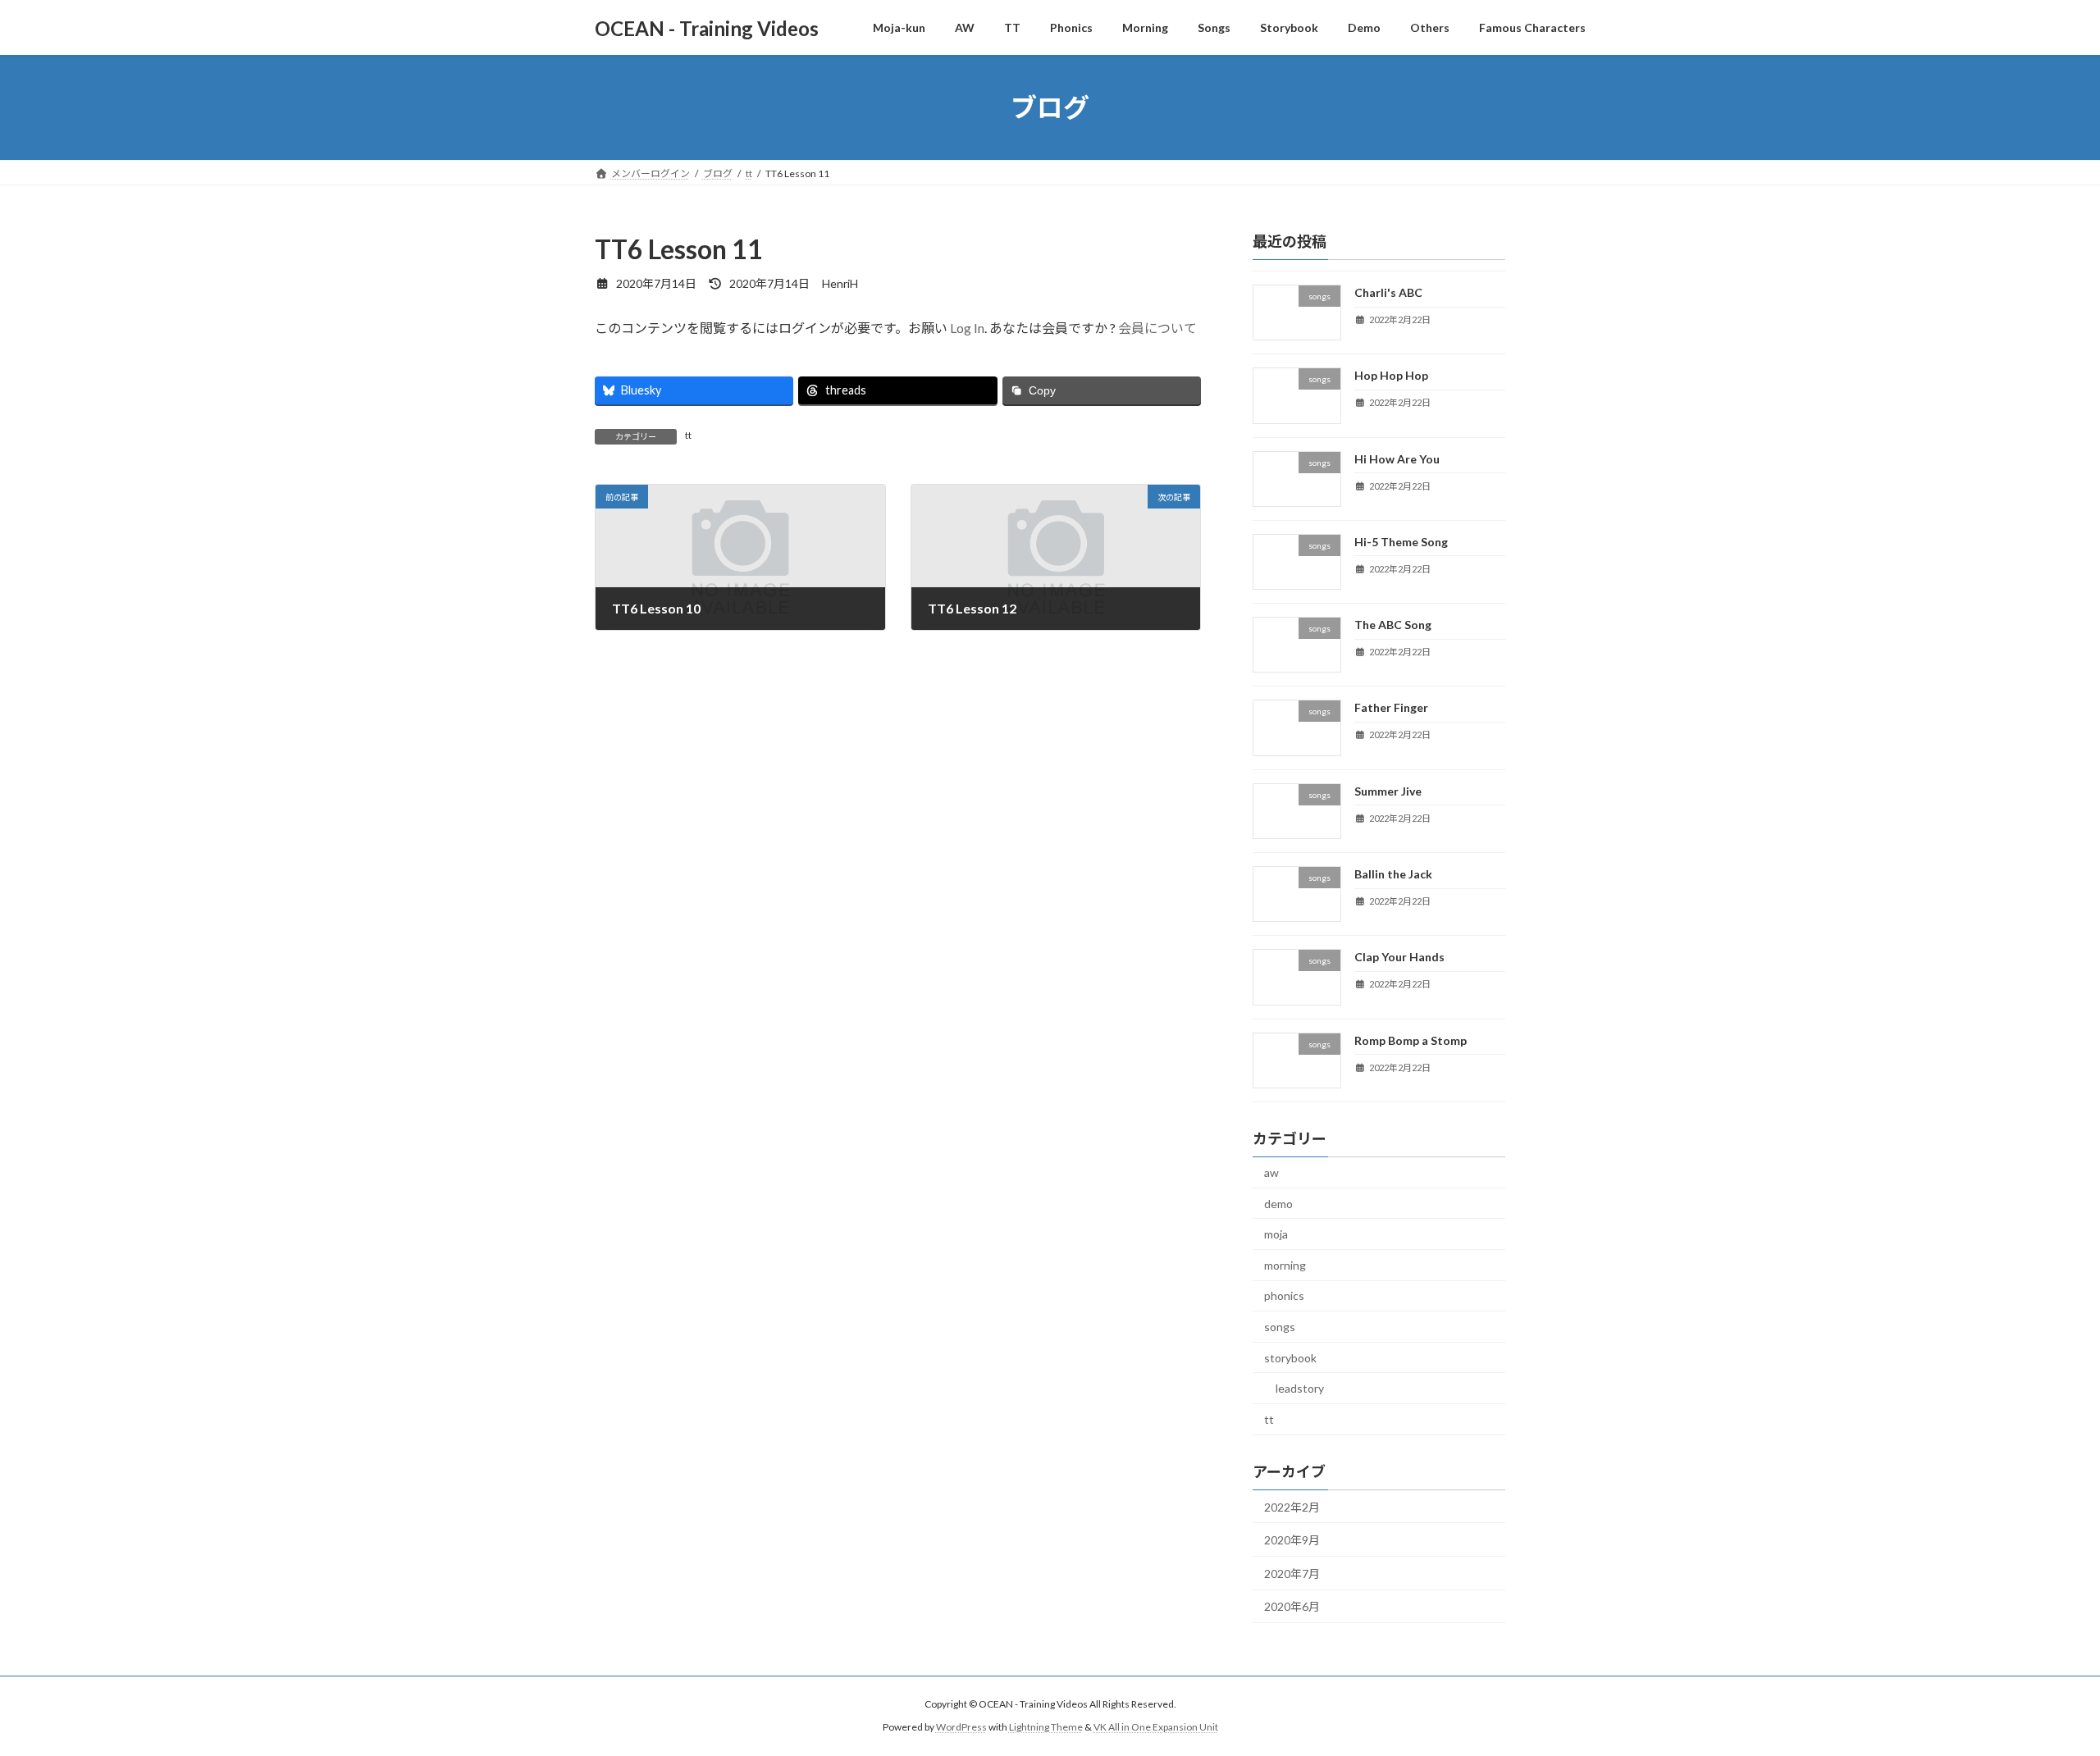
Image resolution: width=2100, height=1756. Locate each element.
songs (1280, 1327)
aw (1271, 1172)
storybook (1290, 1358)
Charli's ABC (1388, 292)
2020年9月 (1292, 1540)
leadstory (1300, 1388)
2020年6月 (1292, 1606)
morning (1285, 1265)
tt (688, 435)
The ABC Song (1393, 625)
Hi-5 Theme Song (1401, 542)
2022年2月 (1292, 1507)
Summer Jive (1388, 791)
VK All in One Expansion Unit (1156, 1728)
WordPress (961, 1728)
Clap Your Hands (1399, 958)
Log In (967, 328)
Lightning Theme (1046, 1728)
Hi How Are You (1397, 459)
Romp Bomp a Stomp (1411, 1040)
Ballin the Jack (1393, 874)
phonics (1284, 1296)
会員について (1157, 328)
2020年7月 (1292, 1574)
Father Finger (1391, 708)
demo (1278, 1204)
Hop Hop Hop (1391, 375)
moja (1276, 1234)
